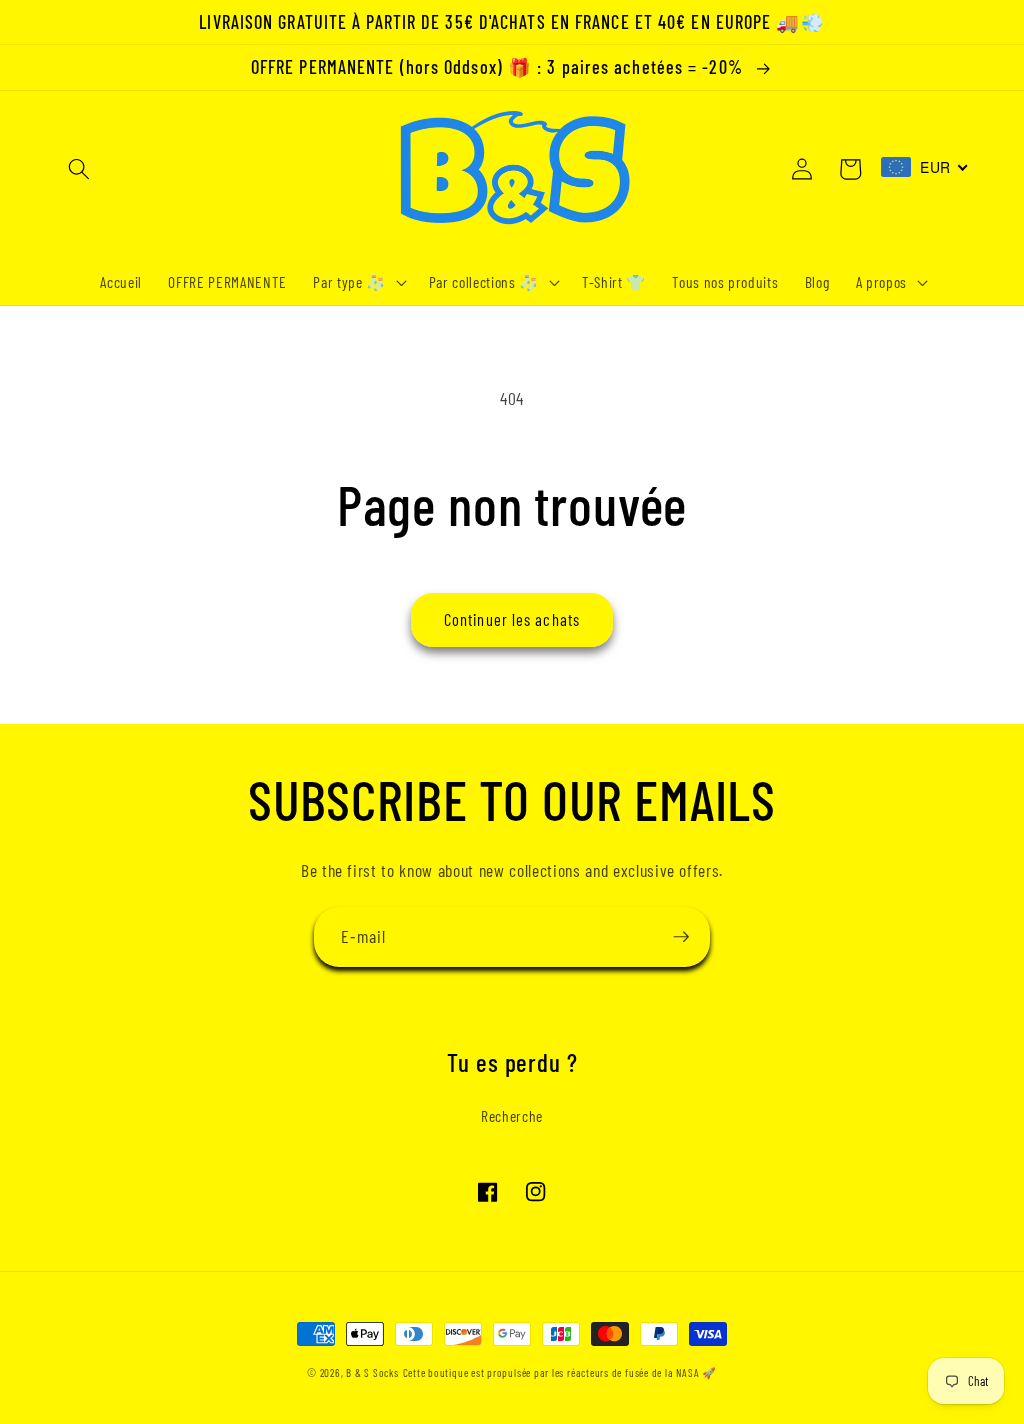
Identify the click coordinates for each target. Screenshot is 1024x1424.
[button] (79, 169)
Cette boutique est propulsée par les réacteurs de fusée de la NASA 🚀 (560, 1372)
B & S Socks (372, 1372)
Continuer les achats (512, 619)
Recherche (512, 1116)
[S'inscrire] (681, 937)
